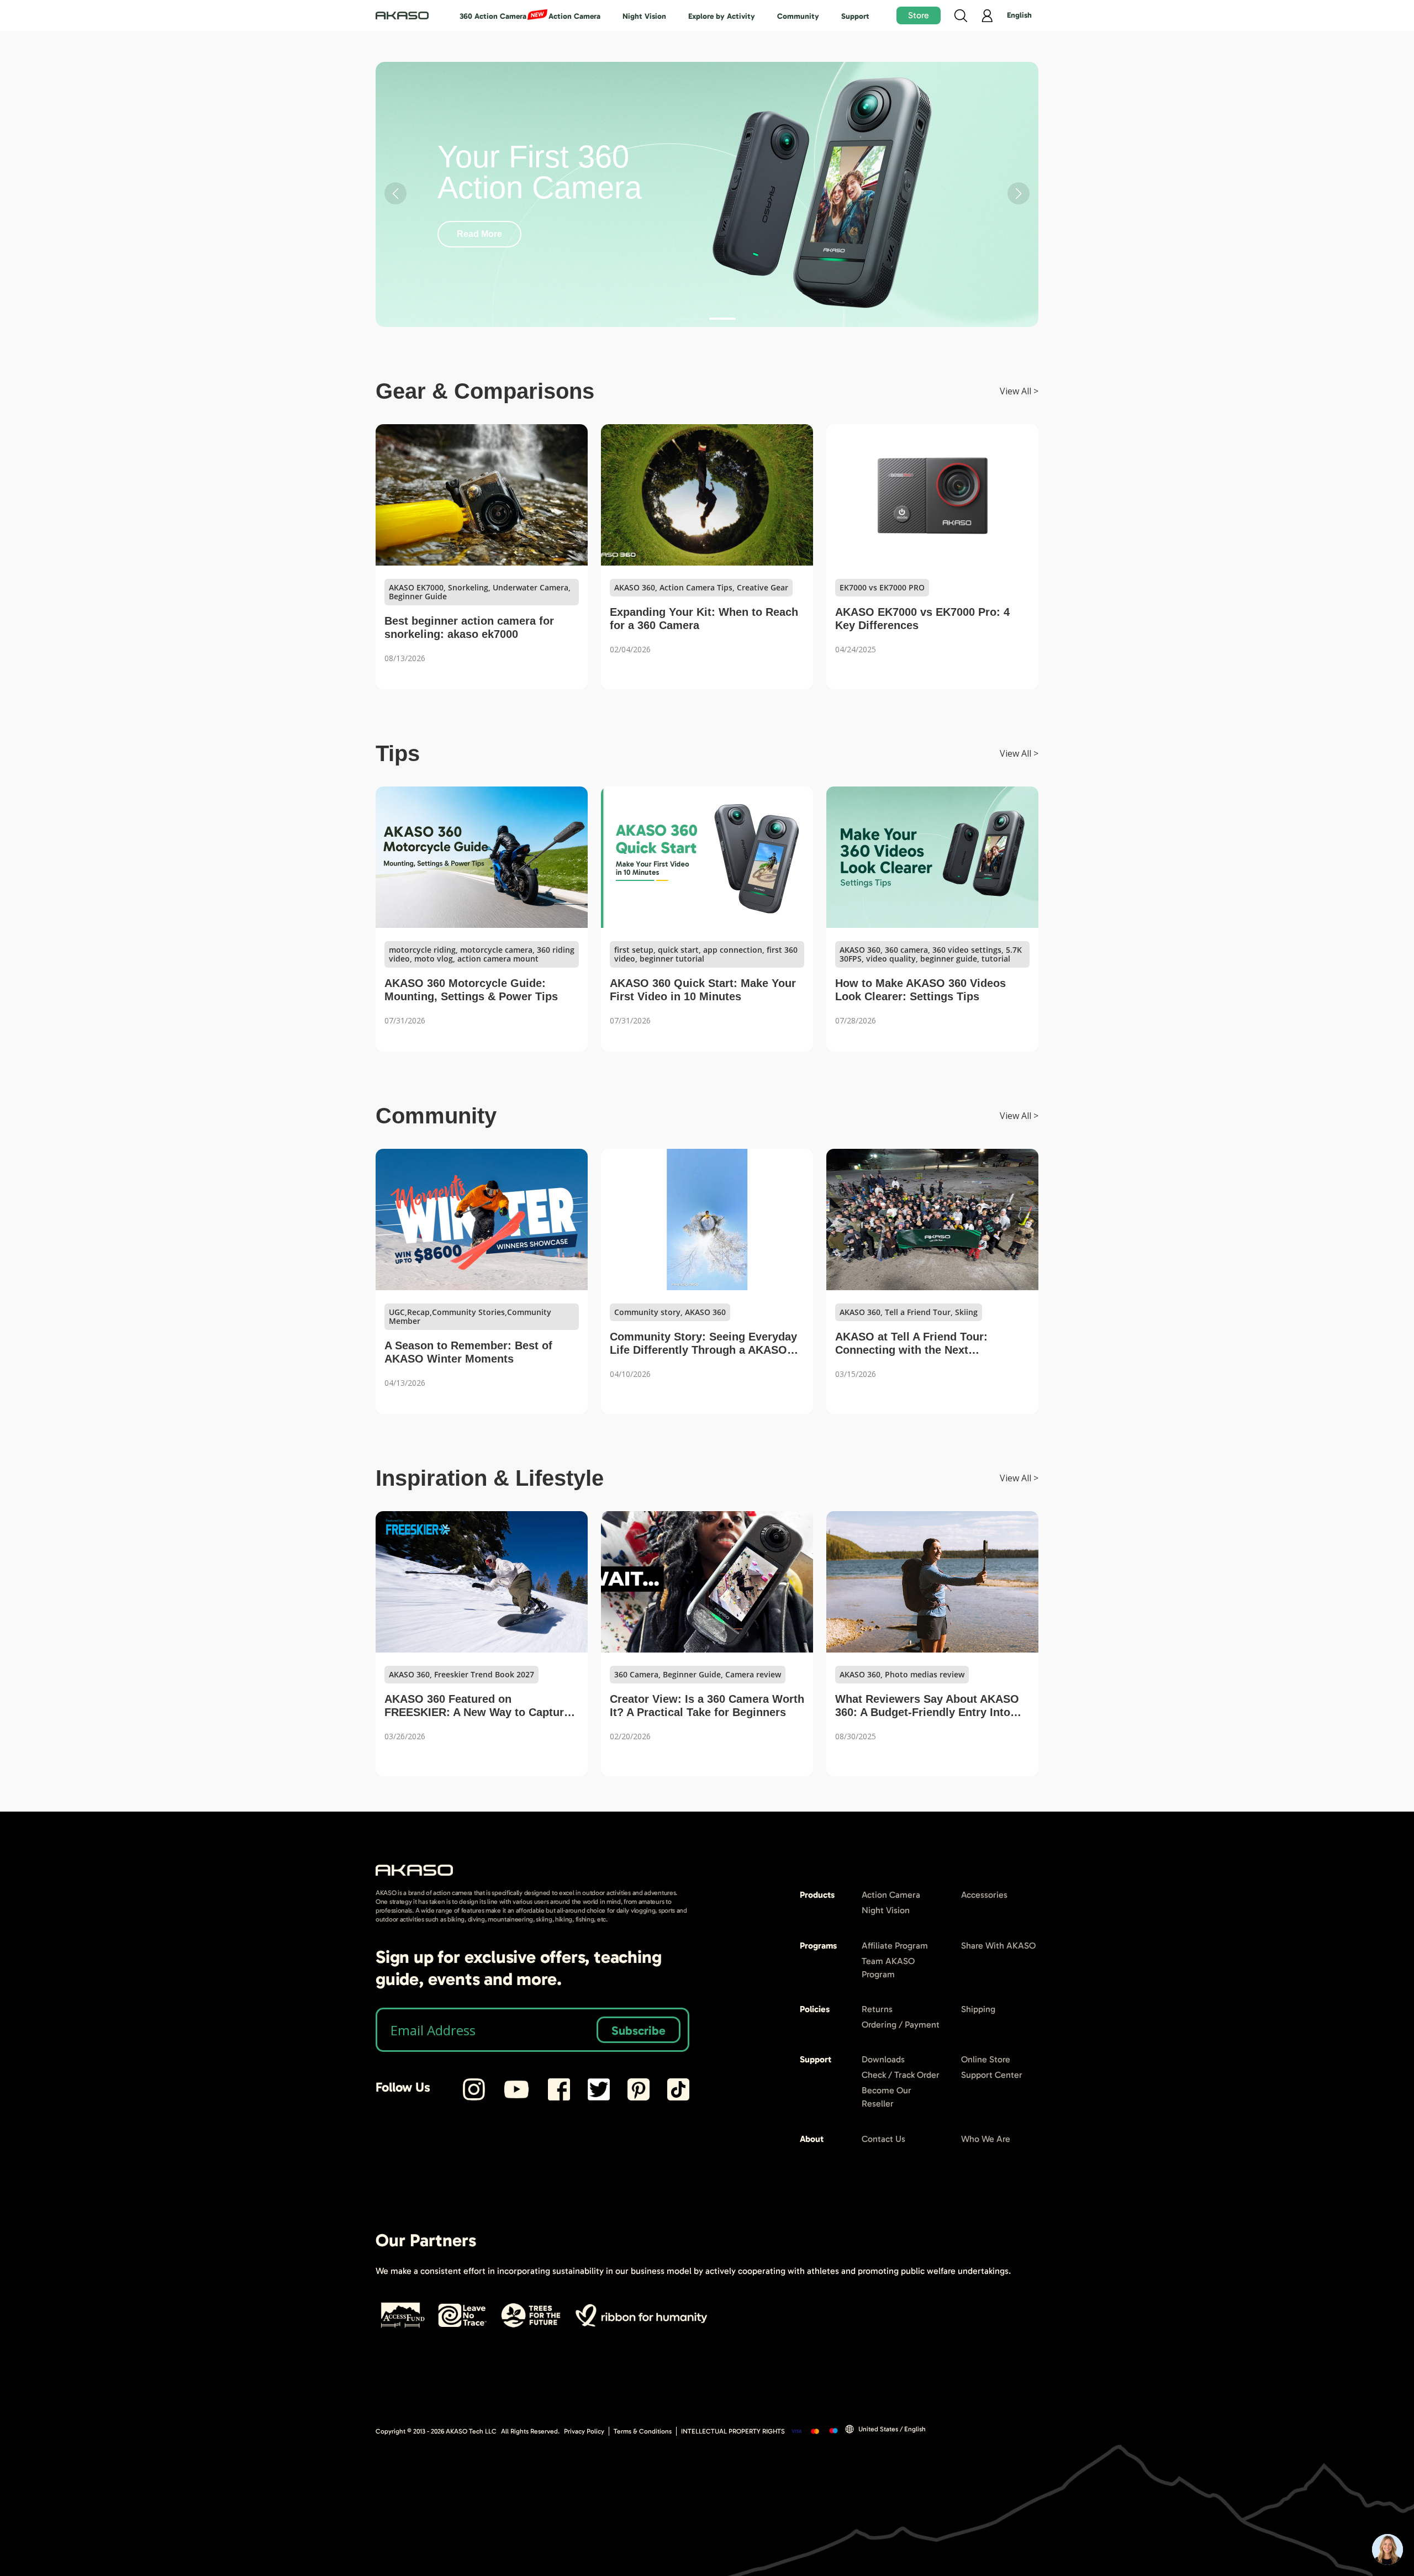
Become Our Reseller (887, 2097)
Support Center (992, 2075)
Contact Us (883, 2139)
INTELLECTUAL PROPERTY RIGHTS (733, 2431)
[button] (692, 319)
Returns (877, 2009)
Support (855, 16)
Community (798, 16)
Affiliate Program (895, 1946)
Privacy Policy (584, 2431)
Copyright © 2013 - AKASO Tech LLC (436, 2431)
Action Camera (574, 16)
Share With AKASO (998, 1946)
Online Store (986, 2059)
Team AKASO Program (888, 1968)
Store (919, 15)
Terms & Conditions (643, 2431)
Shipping (978, 2009)
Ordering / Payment (901, 2025)
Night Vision (644, 16)
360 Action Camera (493, 16)
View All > (1019, 391)
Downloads (883, 2059)
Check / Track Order (901, 2075)
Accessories (984, 1895)
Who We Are (986, 2139)
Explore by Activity (722, 16)
